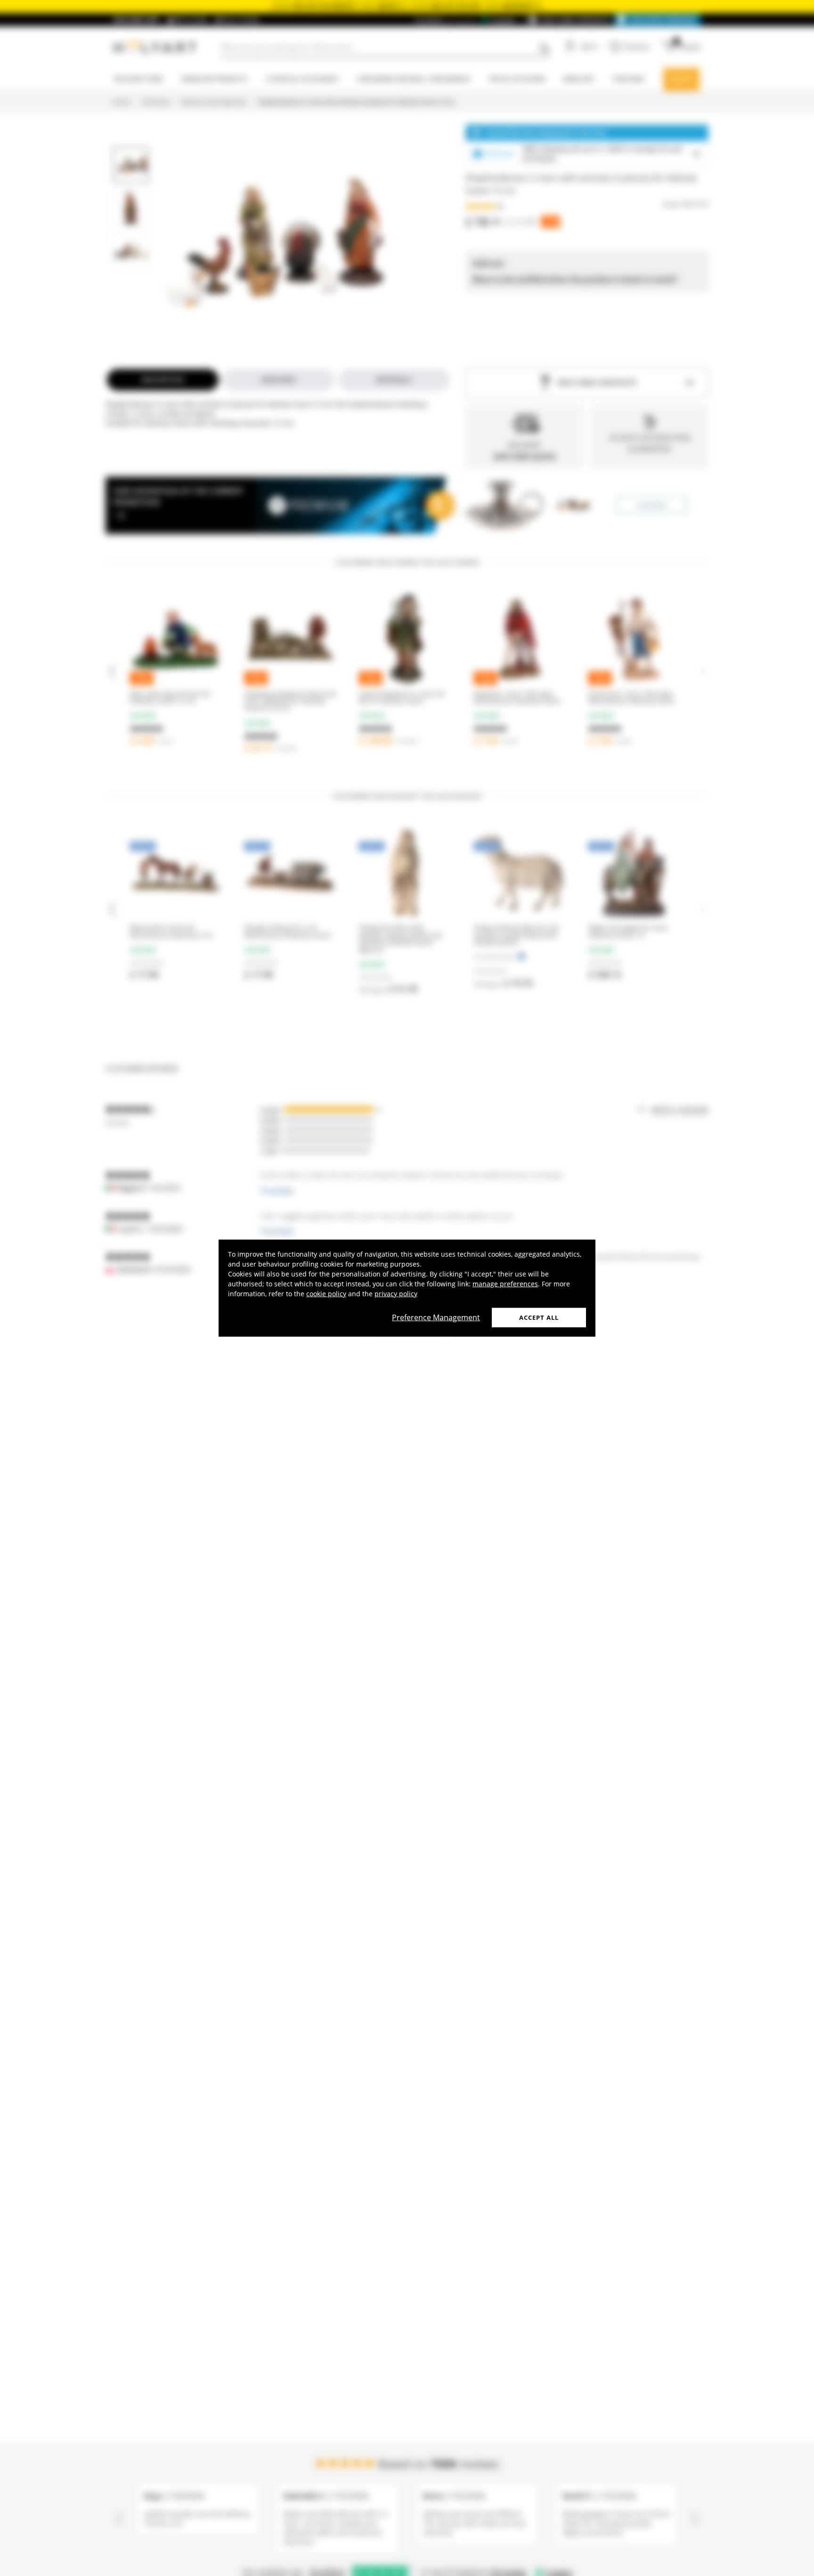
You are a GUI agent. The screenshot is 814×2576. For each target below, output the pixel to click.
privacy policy (396, 1293)
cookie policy (326, 1293)
